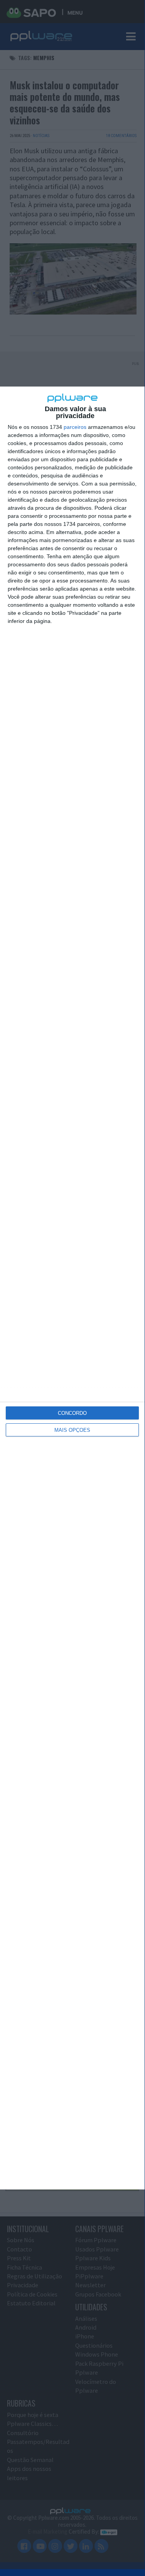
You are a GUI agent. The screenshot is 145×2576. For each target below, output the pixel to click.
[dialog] (72, 1288)
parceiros (75, 427)
